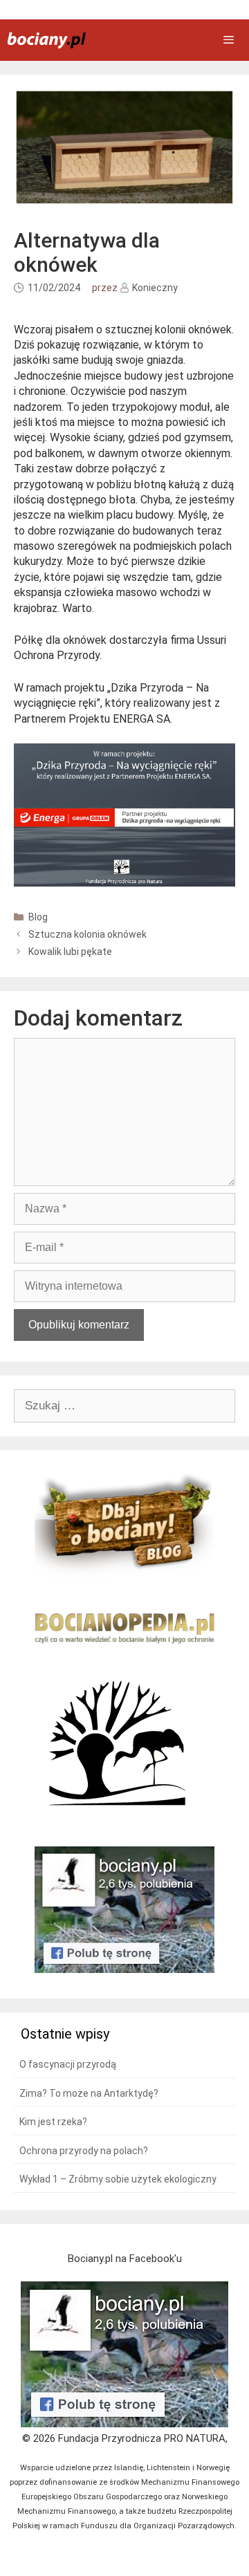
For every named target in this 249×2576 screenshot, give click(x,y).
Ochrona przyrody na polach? (84, 2151)
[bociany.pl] (46, 40)
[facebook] (124, 2424)
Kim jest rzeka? (53, 2122)
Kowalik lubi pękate (70, 952)
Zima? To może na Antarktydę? (89, 2093)
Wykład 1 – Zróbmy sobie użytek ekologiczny (118, 2179)
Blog (38, 917)
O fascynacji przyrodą (68, 2064)
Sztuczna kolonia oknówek (87, 934)
